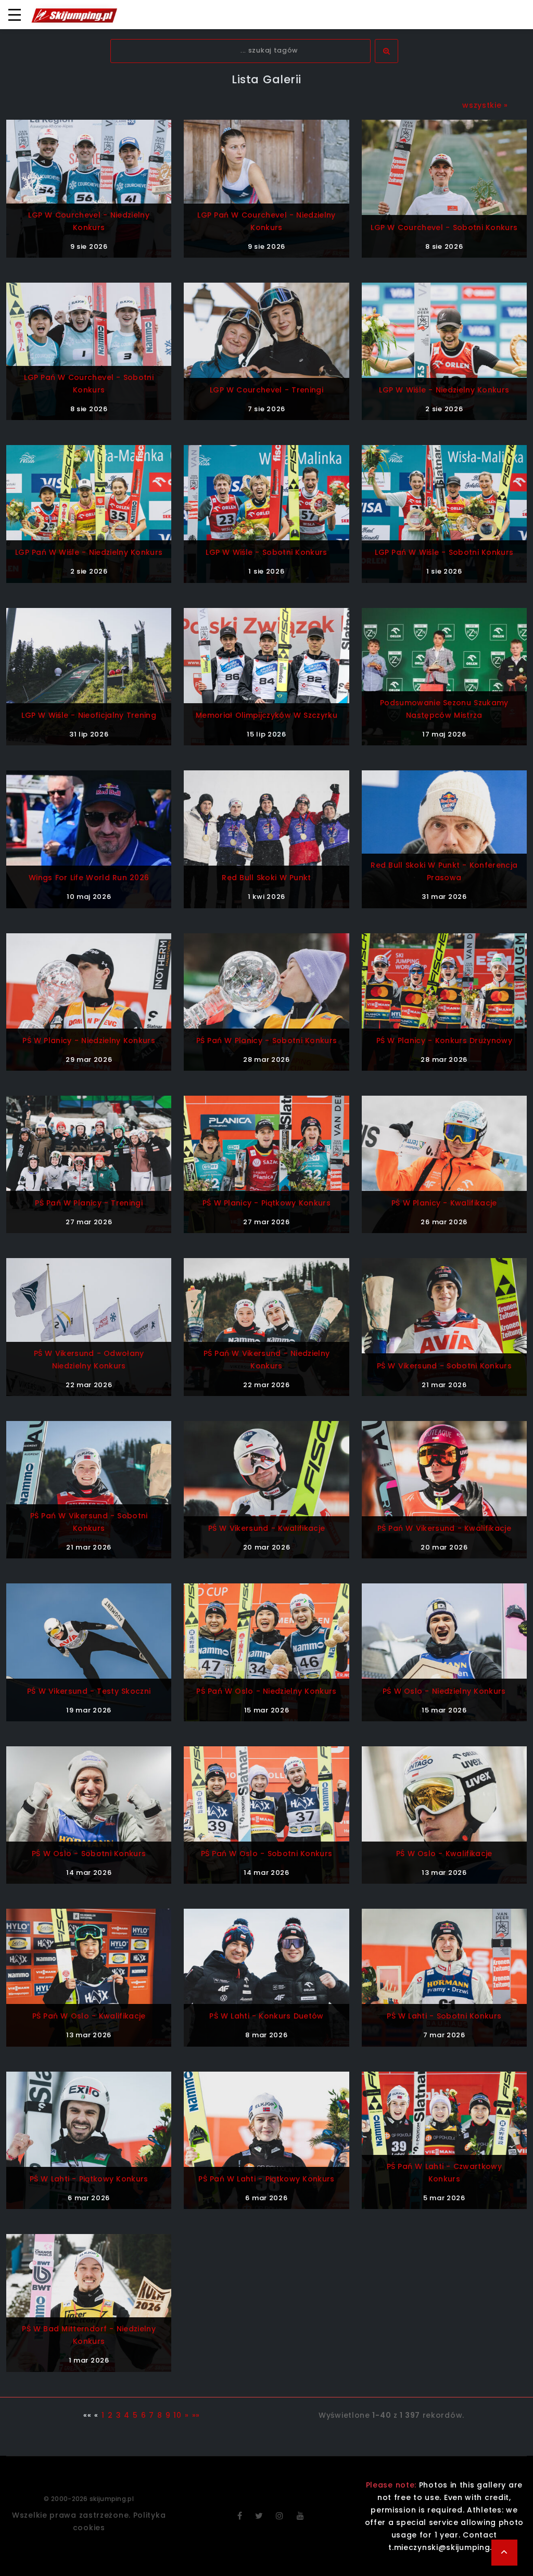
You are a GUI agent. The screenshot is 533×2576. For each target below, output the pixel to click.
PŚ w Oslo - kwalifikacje (444, 1854)
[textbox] (240, 51)
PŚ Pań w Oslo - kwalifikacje (89, 2016)
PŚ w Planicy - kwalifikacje (444, 1203)
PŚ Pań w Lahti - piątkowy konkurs (266, 2179)
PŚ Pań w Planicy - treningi (89, 1203)
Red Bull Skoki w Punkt (266, 878)
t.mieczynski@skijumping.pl (444, 2547)
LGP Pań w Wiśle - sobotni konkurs (444, 552)
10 (177, 2415)
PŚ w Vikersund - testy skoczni (89, 1691)
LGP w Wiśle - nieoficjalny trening (89, 715)
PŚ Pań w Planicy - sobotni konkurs (267, 1040)
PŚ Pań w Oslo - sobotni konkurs (267, 1854)
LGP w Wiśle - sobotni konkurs (266, 552)
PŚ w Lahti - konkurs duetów (266, 2016)
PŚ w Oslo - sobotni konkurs (89, 1854)
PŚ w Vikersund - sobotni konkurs (444, 1366)
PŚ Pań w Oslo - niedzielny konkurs (266, 1691)
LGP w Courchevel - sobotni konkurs (444, 227)
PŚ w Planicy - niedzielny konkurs (89, 1040)
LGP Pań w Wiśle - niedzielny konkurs (89, 552)
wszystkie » (485, 105)
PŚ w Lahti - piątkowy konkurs (89, 2179)
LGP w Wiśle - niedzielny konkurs (444, 390)
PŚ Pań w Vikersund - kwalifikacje (445, 1528)
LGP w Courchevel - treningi (266, 390)
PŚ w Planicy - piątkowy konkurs (266, 1203)
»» (196, 2415)
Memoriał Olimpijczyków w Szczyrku (266, 715)
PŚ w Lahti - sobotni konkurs (444, 2016)
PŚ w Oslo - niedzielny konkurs (444, 1691)
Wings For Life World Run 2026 (89, 878)
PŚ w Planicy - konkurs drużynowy (444, 1040)
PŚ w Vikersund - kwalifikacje (267, 1528)
